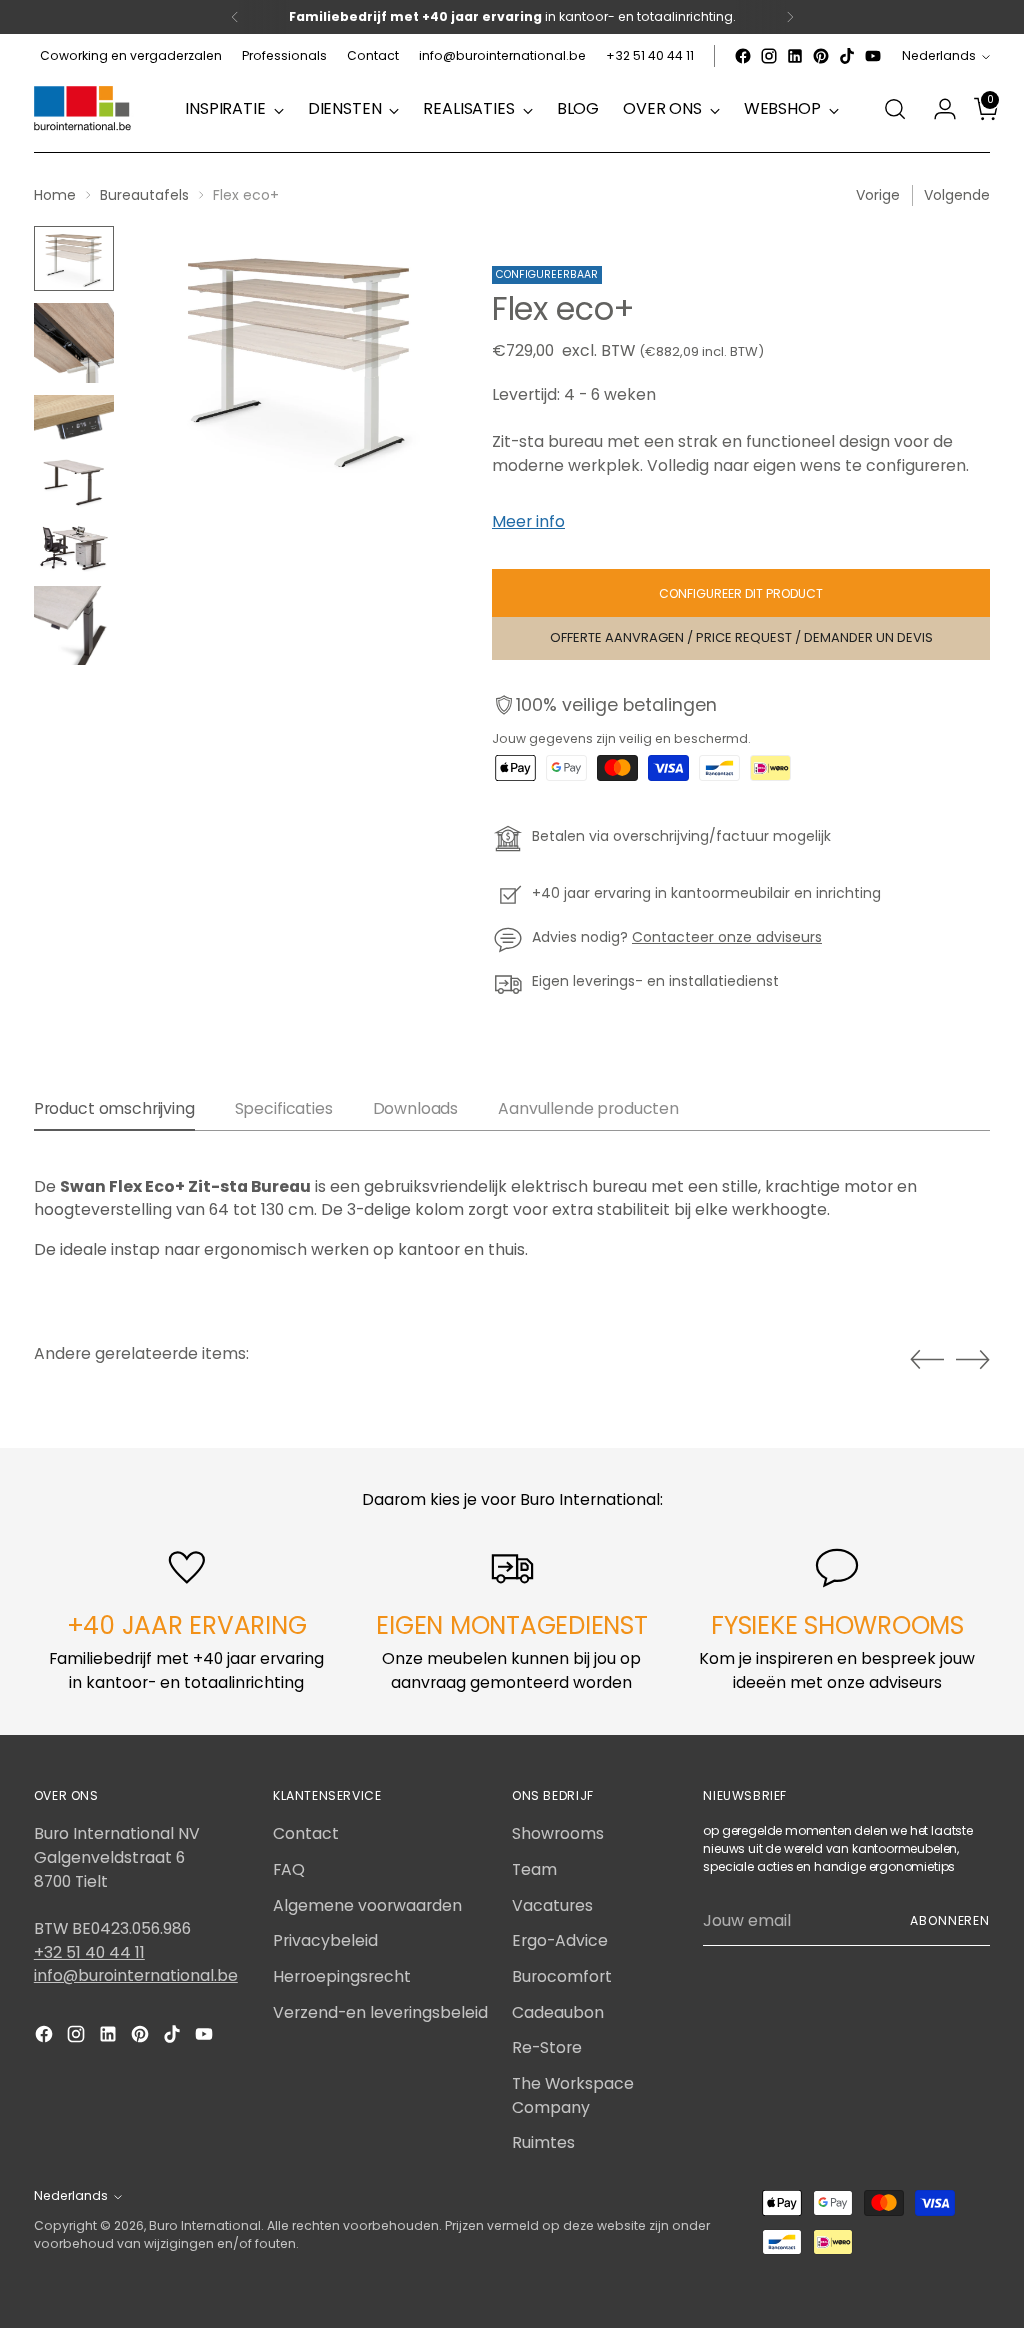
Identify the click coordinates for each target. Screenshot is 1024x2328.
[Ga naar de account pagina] (937, 109)
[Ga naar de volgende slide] (973, 1359)
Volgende (957, 195)
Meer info (528, 521)
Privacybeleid (325, 1940)
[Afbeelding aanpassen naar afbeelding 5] (74, 548)
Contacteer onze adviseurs (727, 937)
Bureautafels (144, 195)
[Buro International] (84, 109)
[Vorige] (235, 17)
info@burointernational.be (136, 1975)
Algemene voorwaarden (367, 1905)
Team (534, 1869)
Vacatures (552, 1905)
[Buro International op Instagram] (769, 56)
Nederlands (939, 55)
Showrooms (558, 1833)
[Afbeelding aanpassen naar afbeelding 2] (74, 343)
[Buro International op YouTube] (873, 56)
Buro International (205, 2225)
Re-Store (547, 2047)
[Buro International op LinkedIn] (795, 56)
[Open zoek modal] (895, 109)
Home (55, 195)
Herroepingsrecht (342, 1976)
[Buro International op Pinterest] (821, 56)
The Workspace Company (573, 2095)
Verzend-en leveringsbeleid (380, 2012)
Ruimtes (543, 2142)
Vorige (878, 195)
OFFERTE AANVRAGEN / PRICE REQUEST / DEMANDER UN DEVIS (741, 637)
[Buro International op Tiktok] (847, 56)
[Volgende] (790, 17)
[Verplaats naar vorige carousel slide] (927, 1360)
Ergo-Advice (560, 1940)
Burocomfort (562, 1976)
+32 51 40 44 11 (89, 1952)
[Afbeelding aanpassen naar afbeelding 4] (74, 482)
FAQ (289, 1869)
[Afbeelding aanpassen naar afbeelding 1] (74, 258)
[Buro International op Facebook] (743, 56)
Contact (306, 1833)
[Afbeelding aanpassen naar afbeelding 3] (74, 419)
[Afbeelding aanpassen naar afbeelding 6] (74, 625)
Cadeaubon (558, 2012)
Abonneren (950, 1920)
